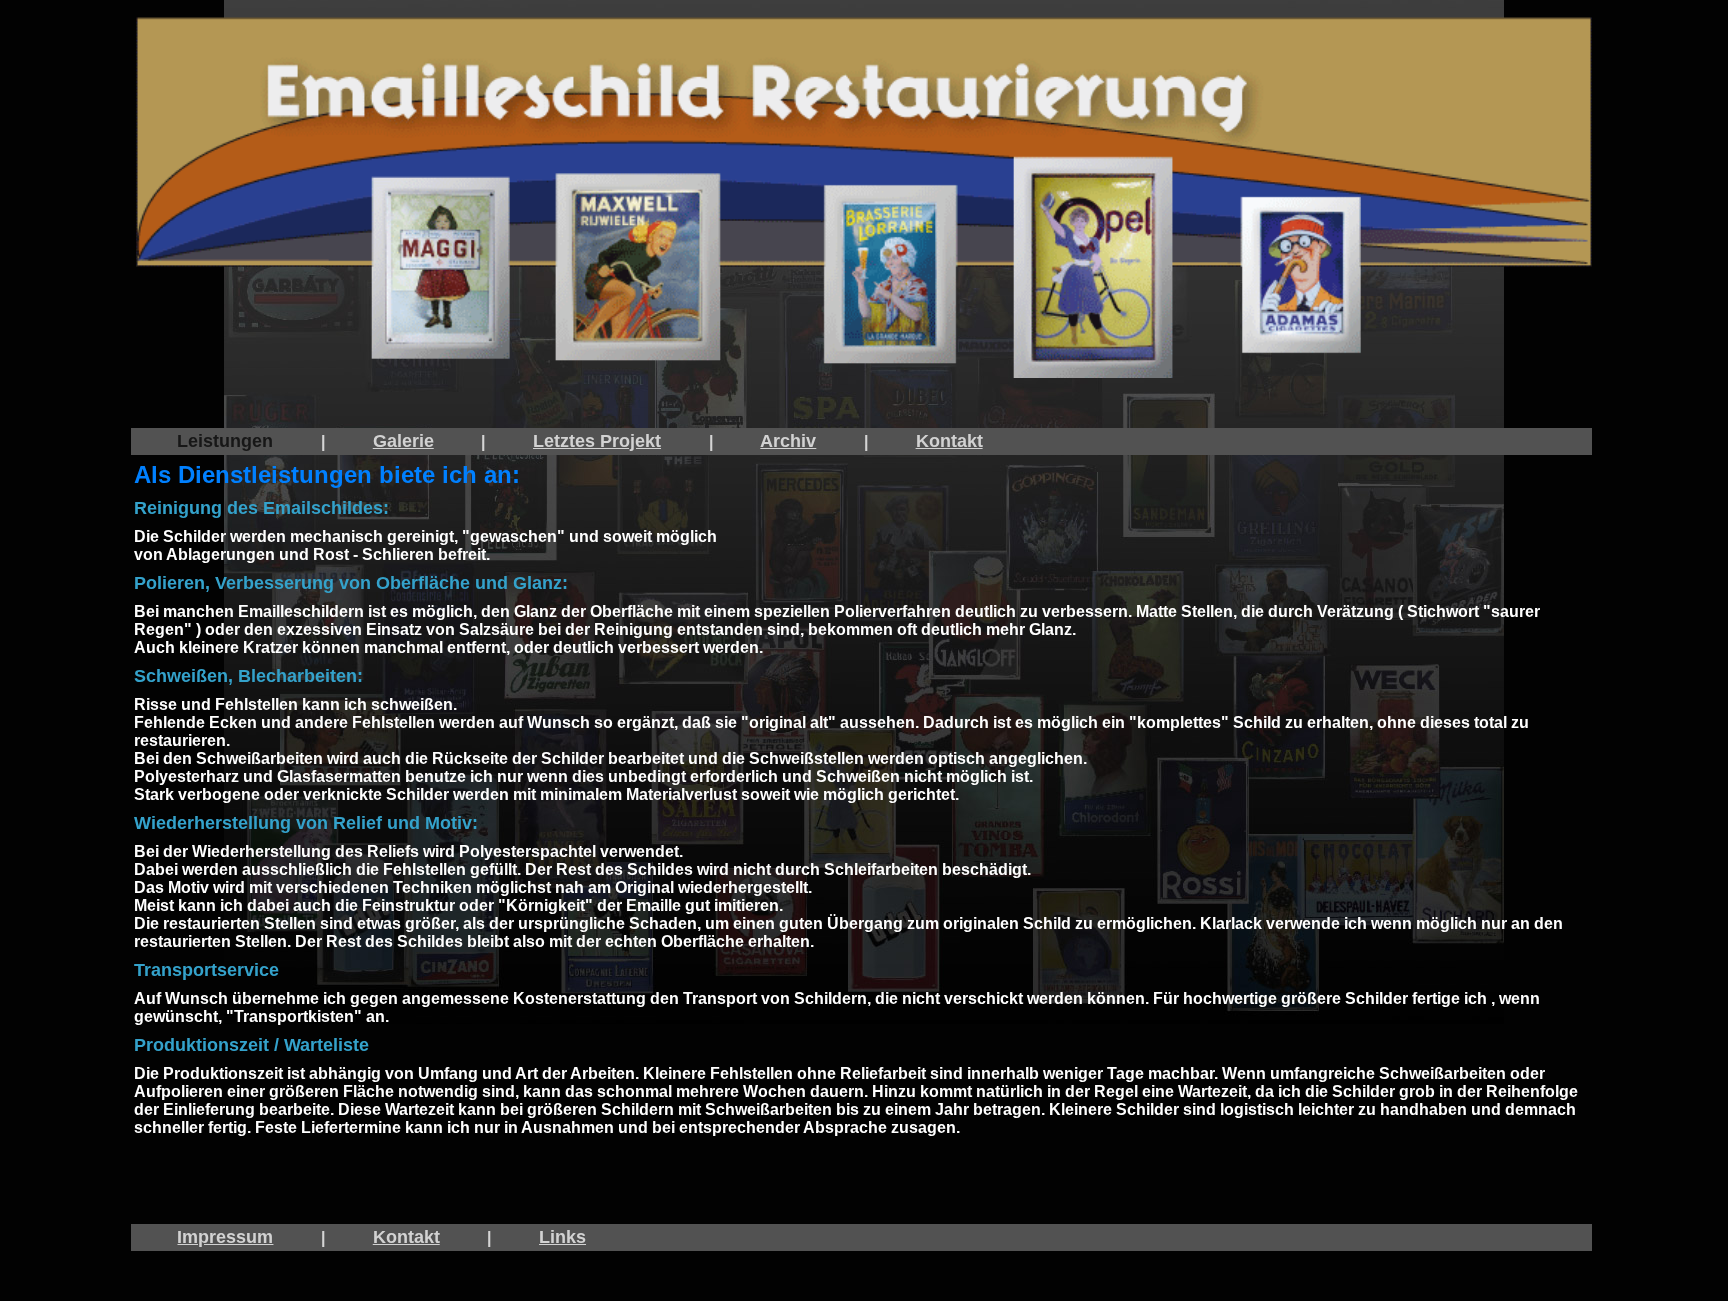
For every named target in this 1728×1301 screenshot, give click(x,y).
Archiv (788, 441)
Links (562, 1237)
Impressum (225, 1237)
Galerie (403, 441)
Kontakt (949, 441)
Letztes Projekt (597, 441)
